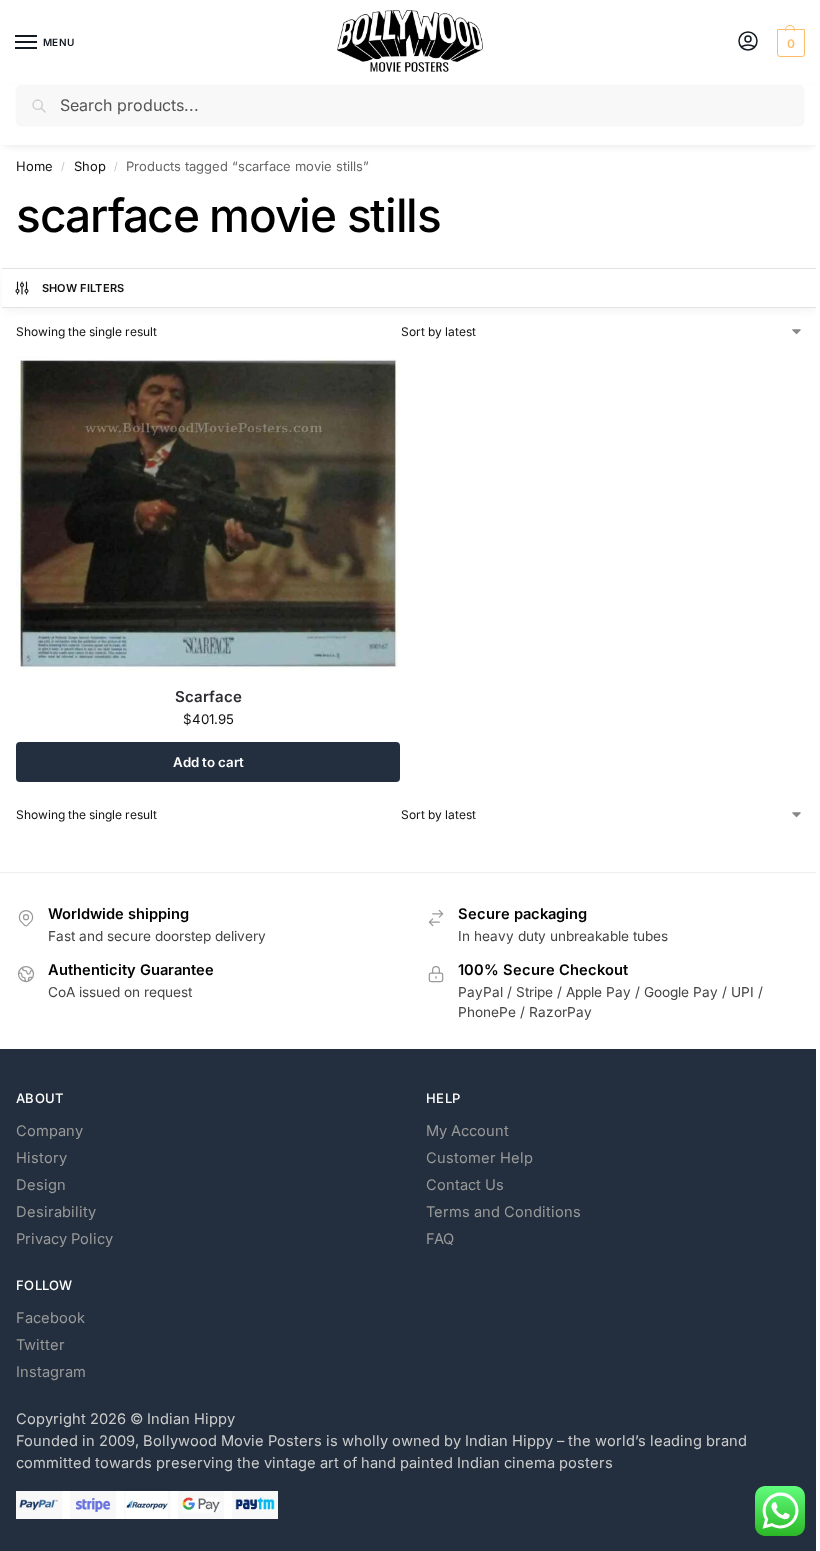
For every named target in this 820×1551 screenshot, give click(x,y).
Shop (90, 166)
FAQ (440, 1239)
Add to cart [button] (208, 762)
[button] (788, 43)
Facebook (50, 1318)
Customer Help (479, 1158)
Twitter (40, 1345)
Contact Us (465, 1185)
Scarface (208, 696)
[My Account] (748, 42)
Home (34, 166)
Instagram (51, 1372)
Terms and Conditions (503, 1212)
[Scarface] (208, 513)
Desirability (56, 1212)
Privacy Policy (64, 1239)
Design (41, 1185)
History (41, 1158)
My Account (467, 1131)
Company (49, 1131)
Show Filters (83, 288)
